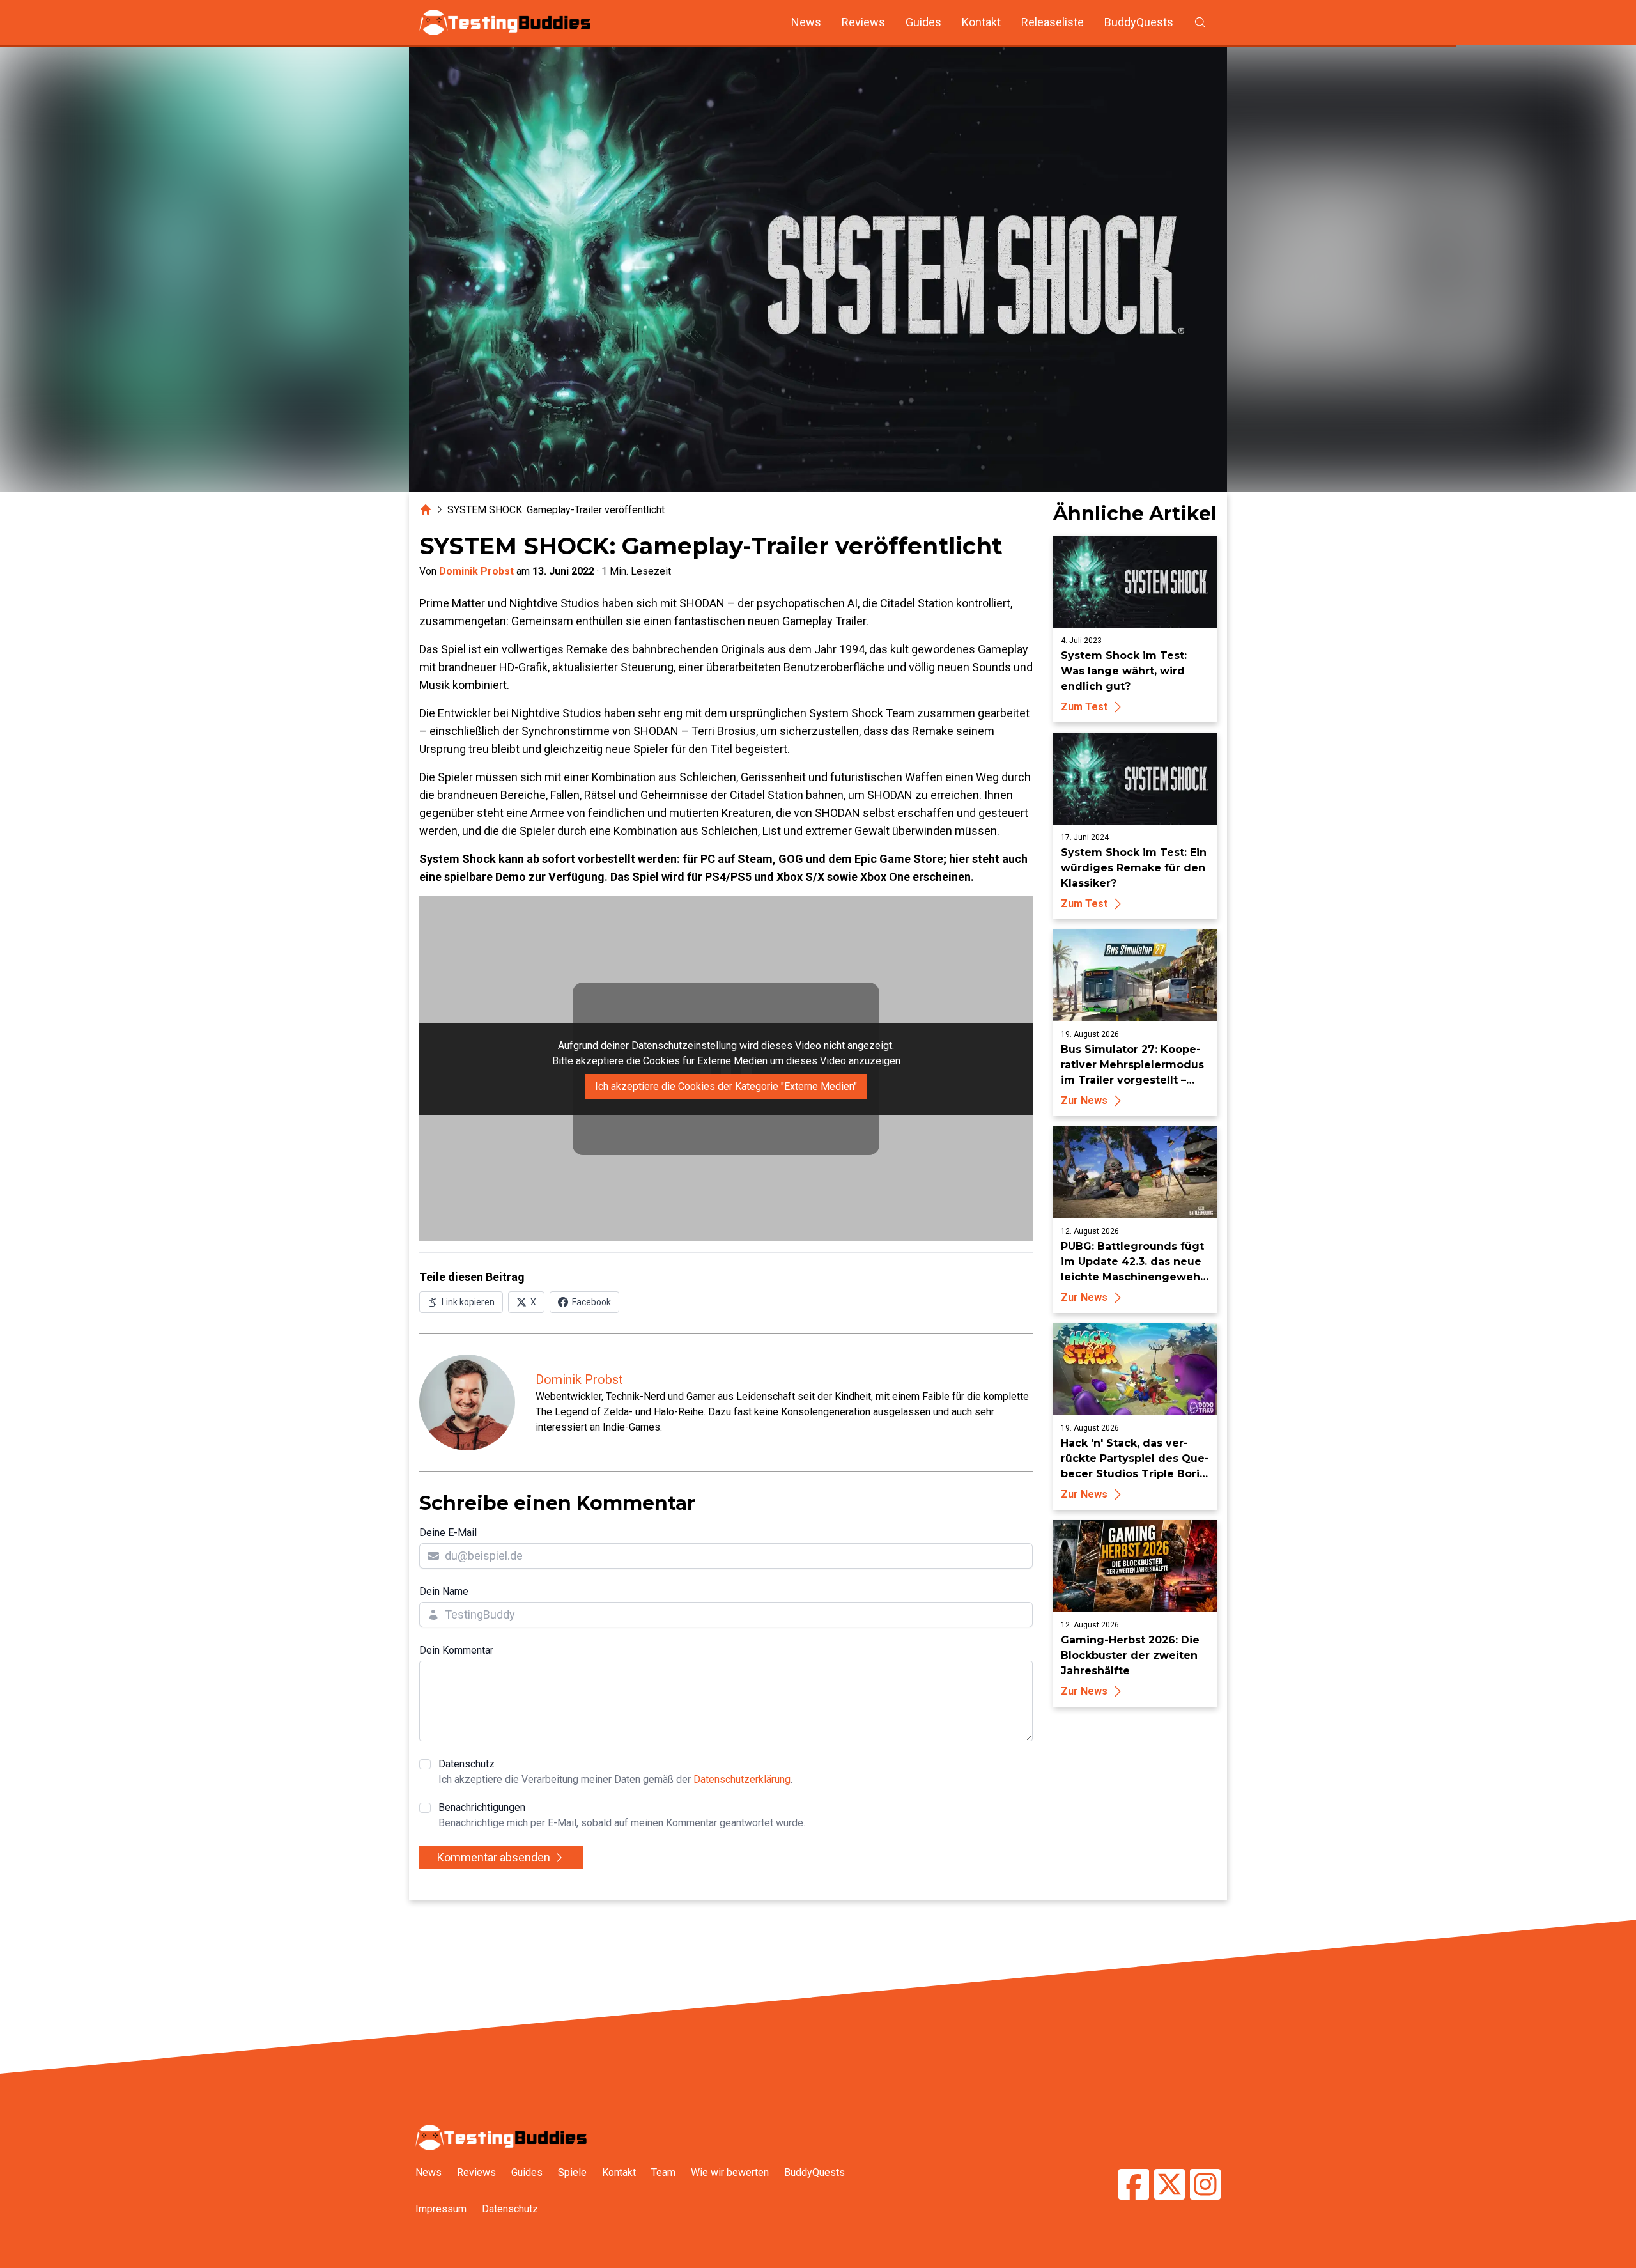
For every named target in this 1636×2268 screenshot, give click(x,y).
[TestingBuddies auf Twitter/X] (1169, 2186)
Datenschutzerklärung (742, 1779)
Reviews (863, 22)
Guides (923, 22)
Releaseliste (1053, 22)
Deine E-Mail (448, 1533)
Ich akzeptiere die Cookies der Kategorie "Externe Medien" (726, 1086)
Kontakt (981, 22)
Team (663, 2172)
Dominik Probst (476, 571)
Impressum (441, 2209)
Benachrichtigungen (622, 1815)
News (806, 22)
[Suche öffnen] (1200, 22)
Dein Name (444, 1591)
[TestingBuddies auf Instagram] (1205, 2186)
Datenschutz (615, 1772)
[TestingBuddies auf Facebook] (1134, 2186)
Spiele (572, 2172)
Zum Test (1084, 707)
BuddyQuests (1139, 22)
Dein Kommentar (456, 1650)
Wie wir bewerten (730, 2172)
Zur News (1084, 1100)
